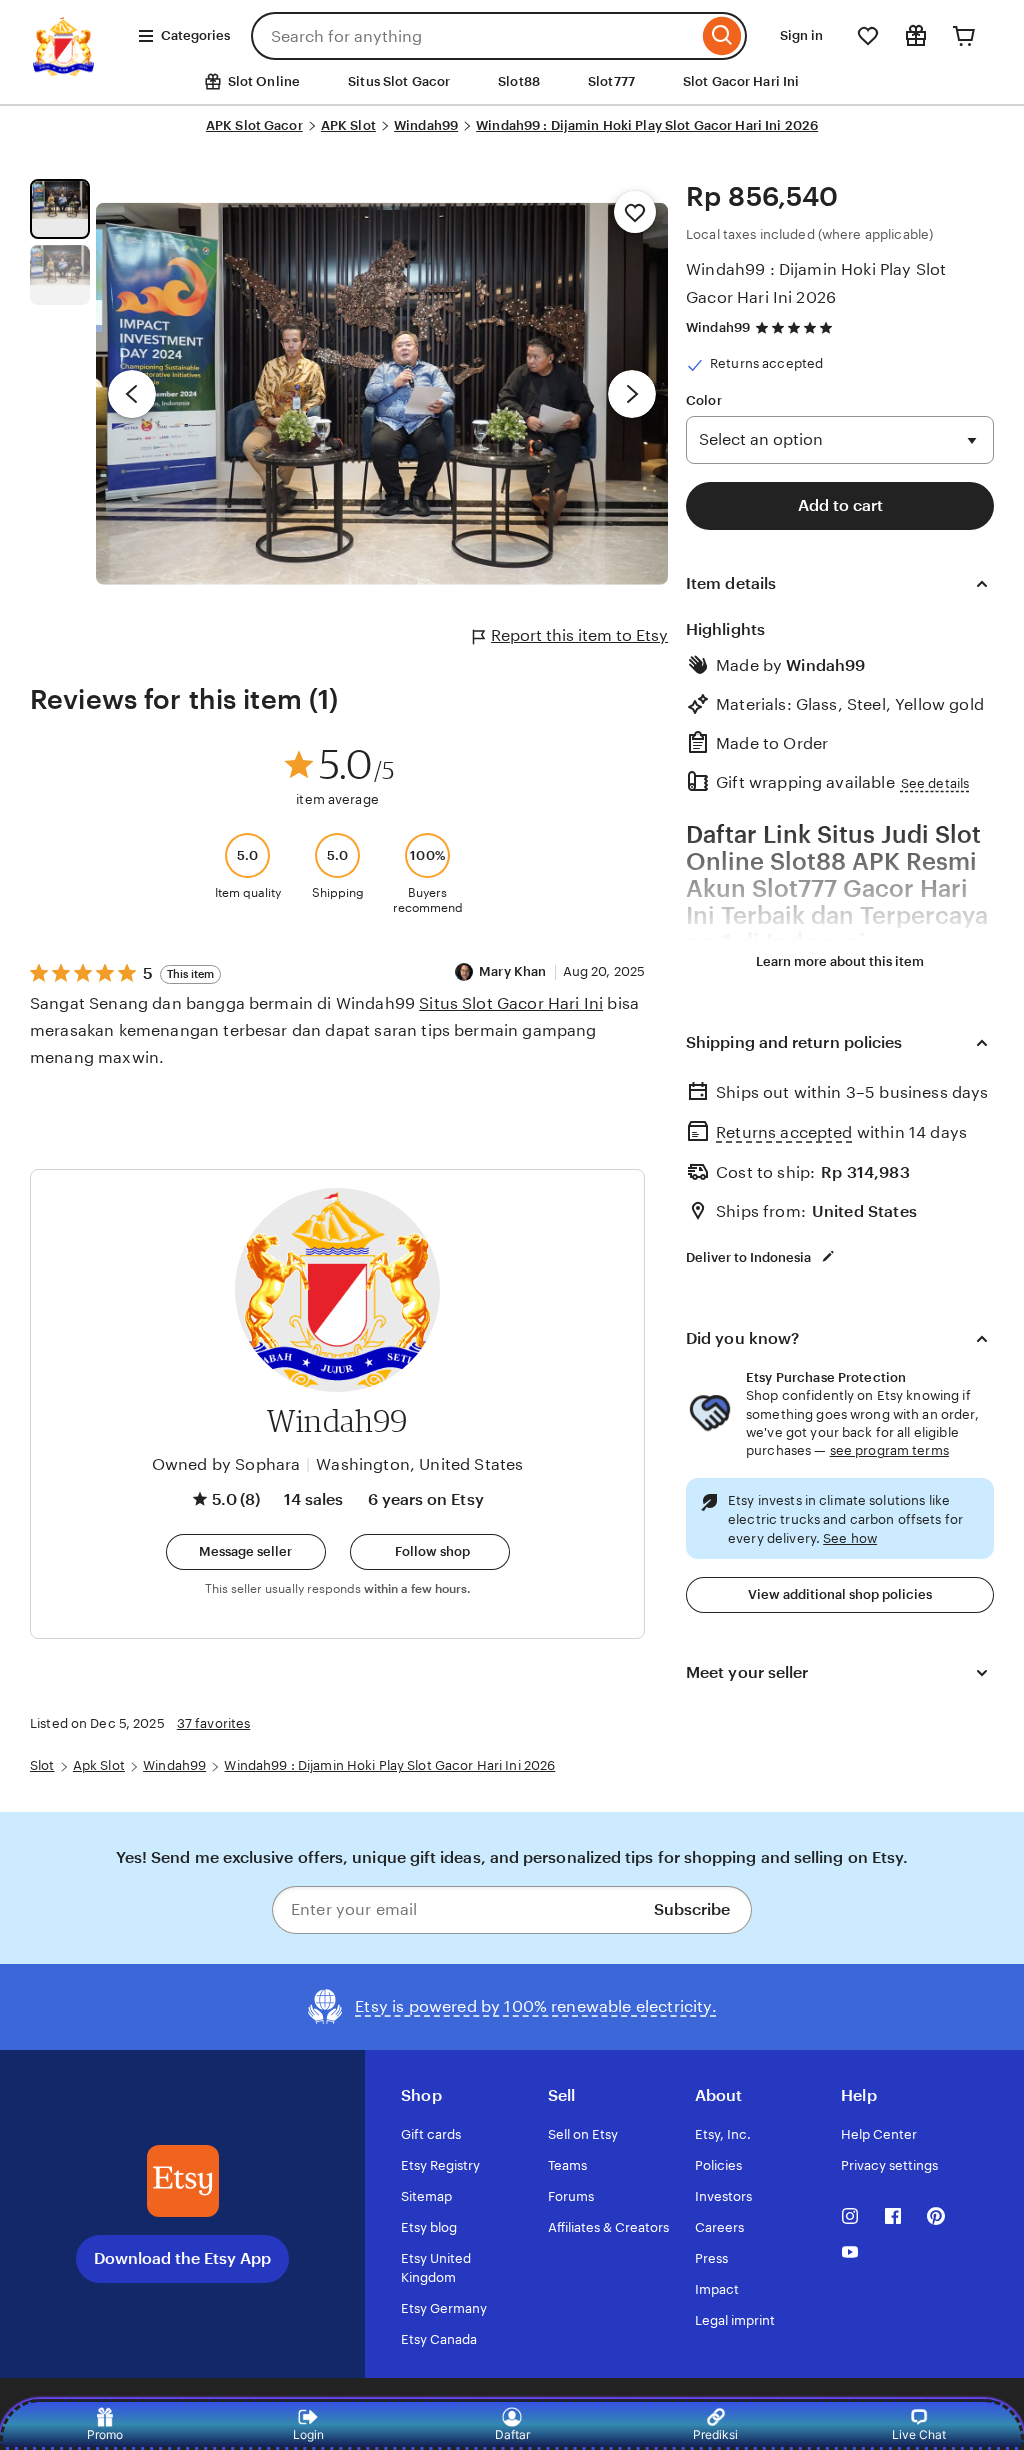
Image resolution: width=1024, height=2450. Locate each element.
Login (308, 2434)
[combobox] (474, 36)
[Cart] (964, 36)
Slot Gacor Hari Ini (741, 81)
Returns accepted (784, 1132)
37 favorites (214, 1723)
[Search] (722, 36)
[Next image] (632, 394)
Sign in (801, 35)
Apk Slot (99, 1765)
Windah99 (426, 125)
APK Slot (348, 125)
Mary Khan (512, 971)
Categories (195, 35)
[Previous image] (132, 394)
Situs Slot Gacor (399, 81)
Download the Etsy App (182, 2258)
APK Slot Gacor (254, 125)
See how (850, 1538)
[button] (246, 1552)
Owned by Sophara (226, 1464)
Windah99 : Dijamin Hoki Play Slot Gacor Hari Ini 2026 (647, 125)
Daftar (512, 2434)
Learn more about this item (840, 961)
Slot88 (519, 81)
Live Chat (919, 2434)
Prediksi (715, 2434)
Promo (105, 2434)
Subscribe (692, 1909)
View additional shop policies (840, 1594)
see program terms (889, 1450)
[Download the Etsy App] (183, 2181)
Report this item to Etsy (579, 635)
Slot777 (611, 81)
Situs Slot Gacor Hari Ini (511, 1003)
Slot (42, 1765)
